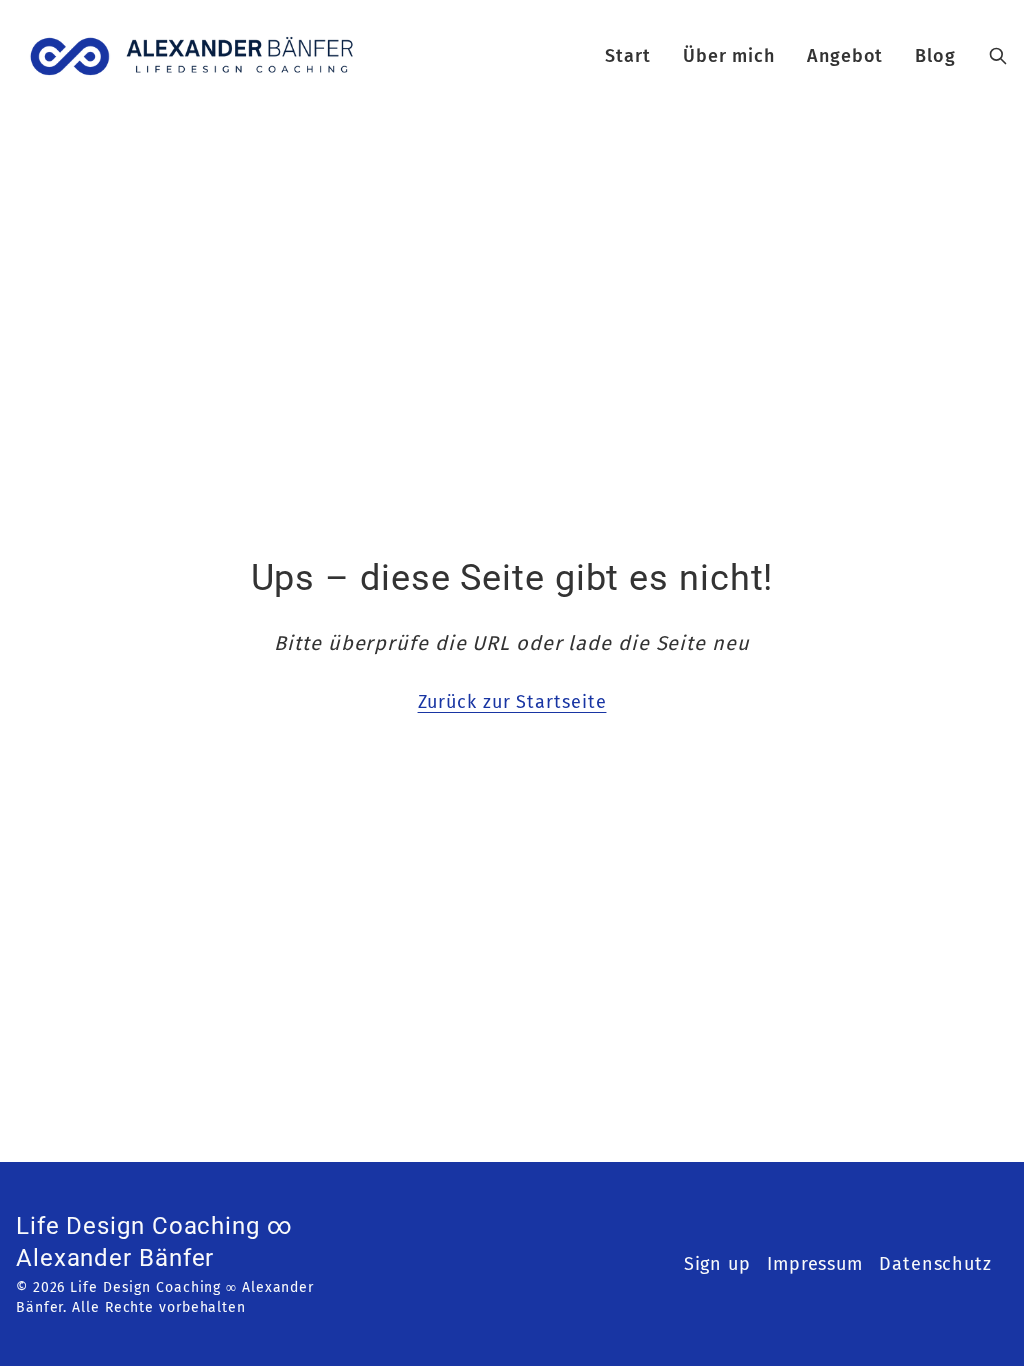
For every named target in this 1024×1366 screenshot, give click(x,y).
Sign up (717, 1264)
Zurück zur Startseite (512, 702)
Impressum (815, 1264)
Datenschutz (935, 1264)
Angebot (845, 56)
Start (628, 56)
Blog (935, 56)
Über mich (729, 56)
